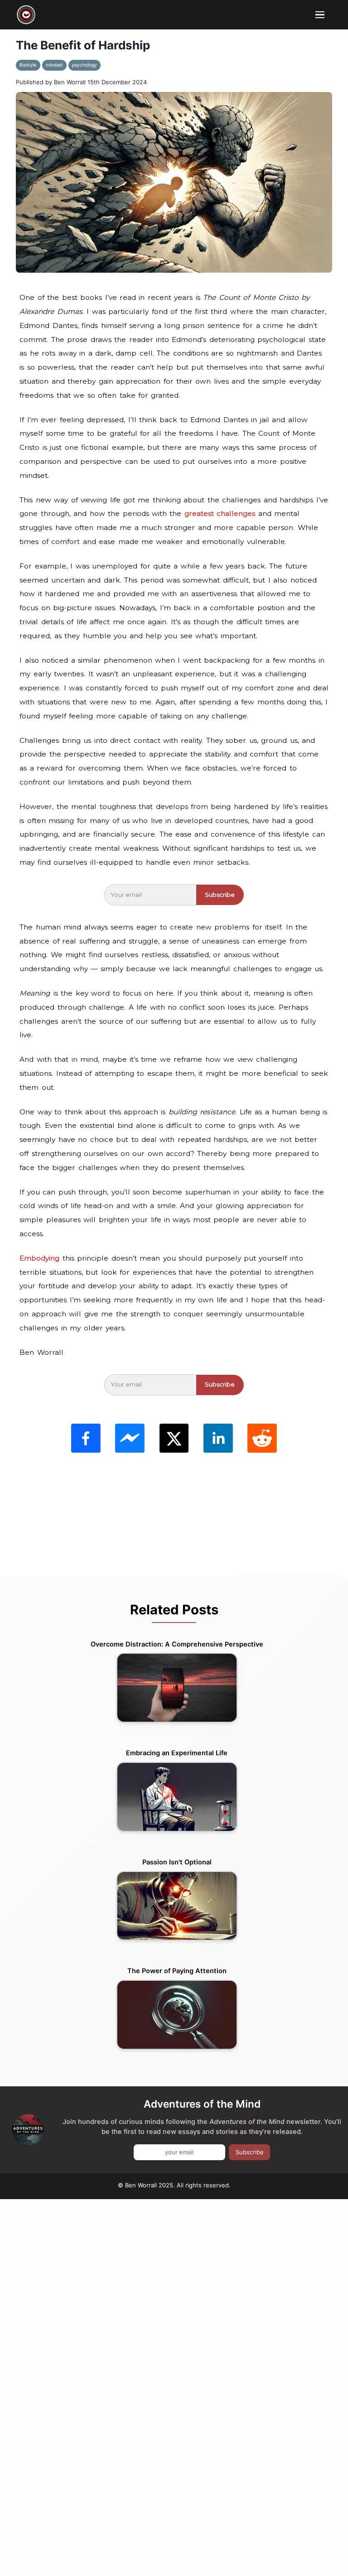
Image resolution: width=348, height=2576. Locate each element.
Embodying (41, 1258)
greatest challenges (220, 513)
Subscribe (220, 895)
